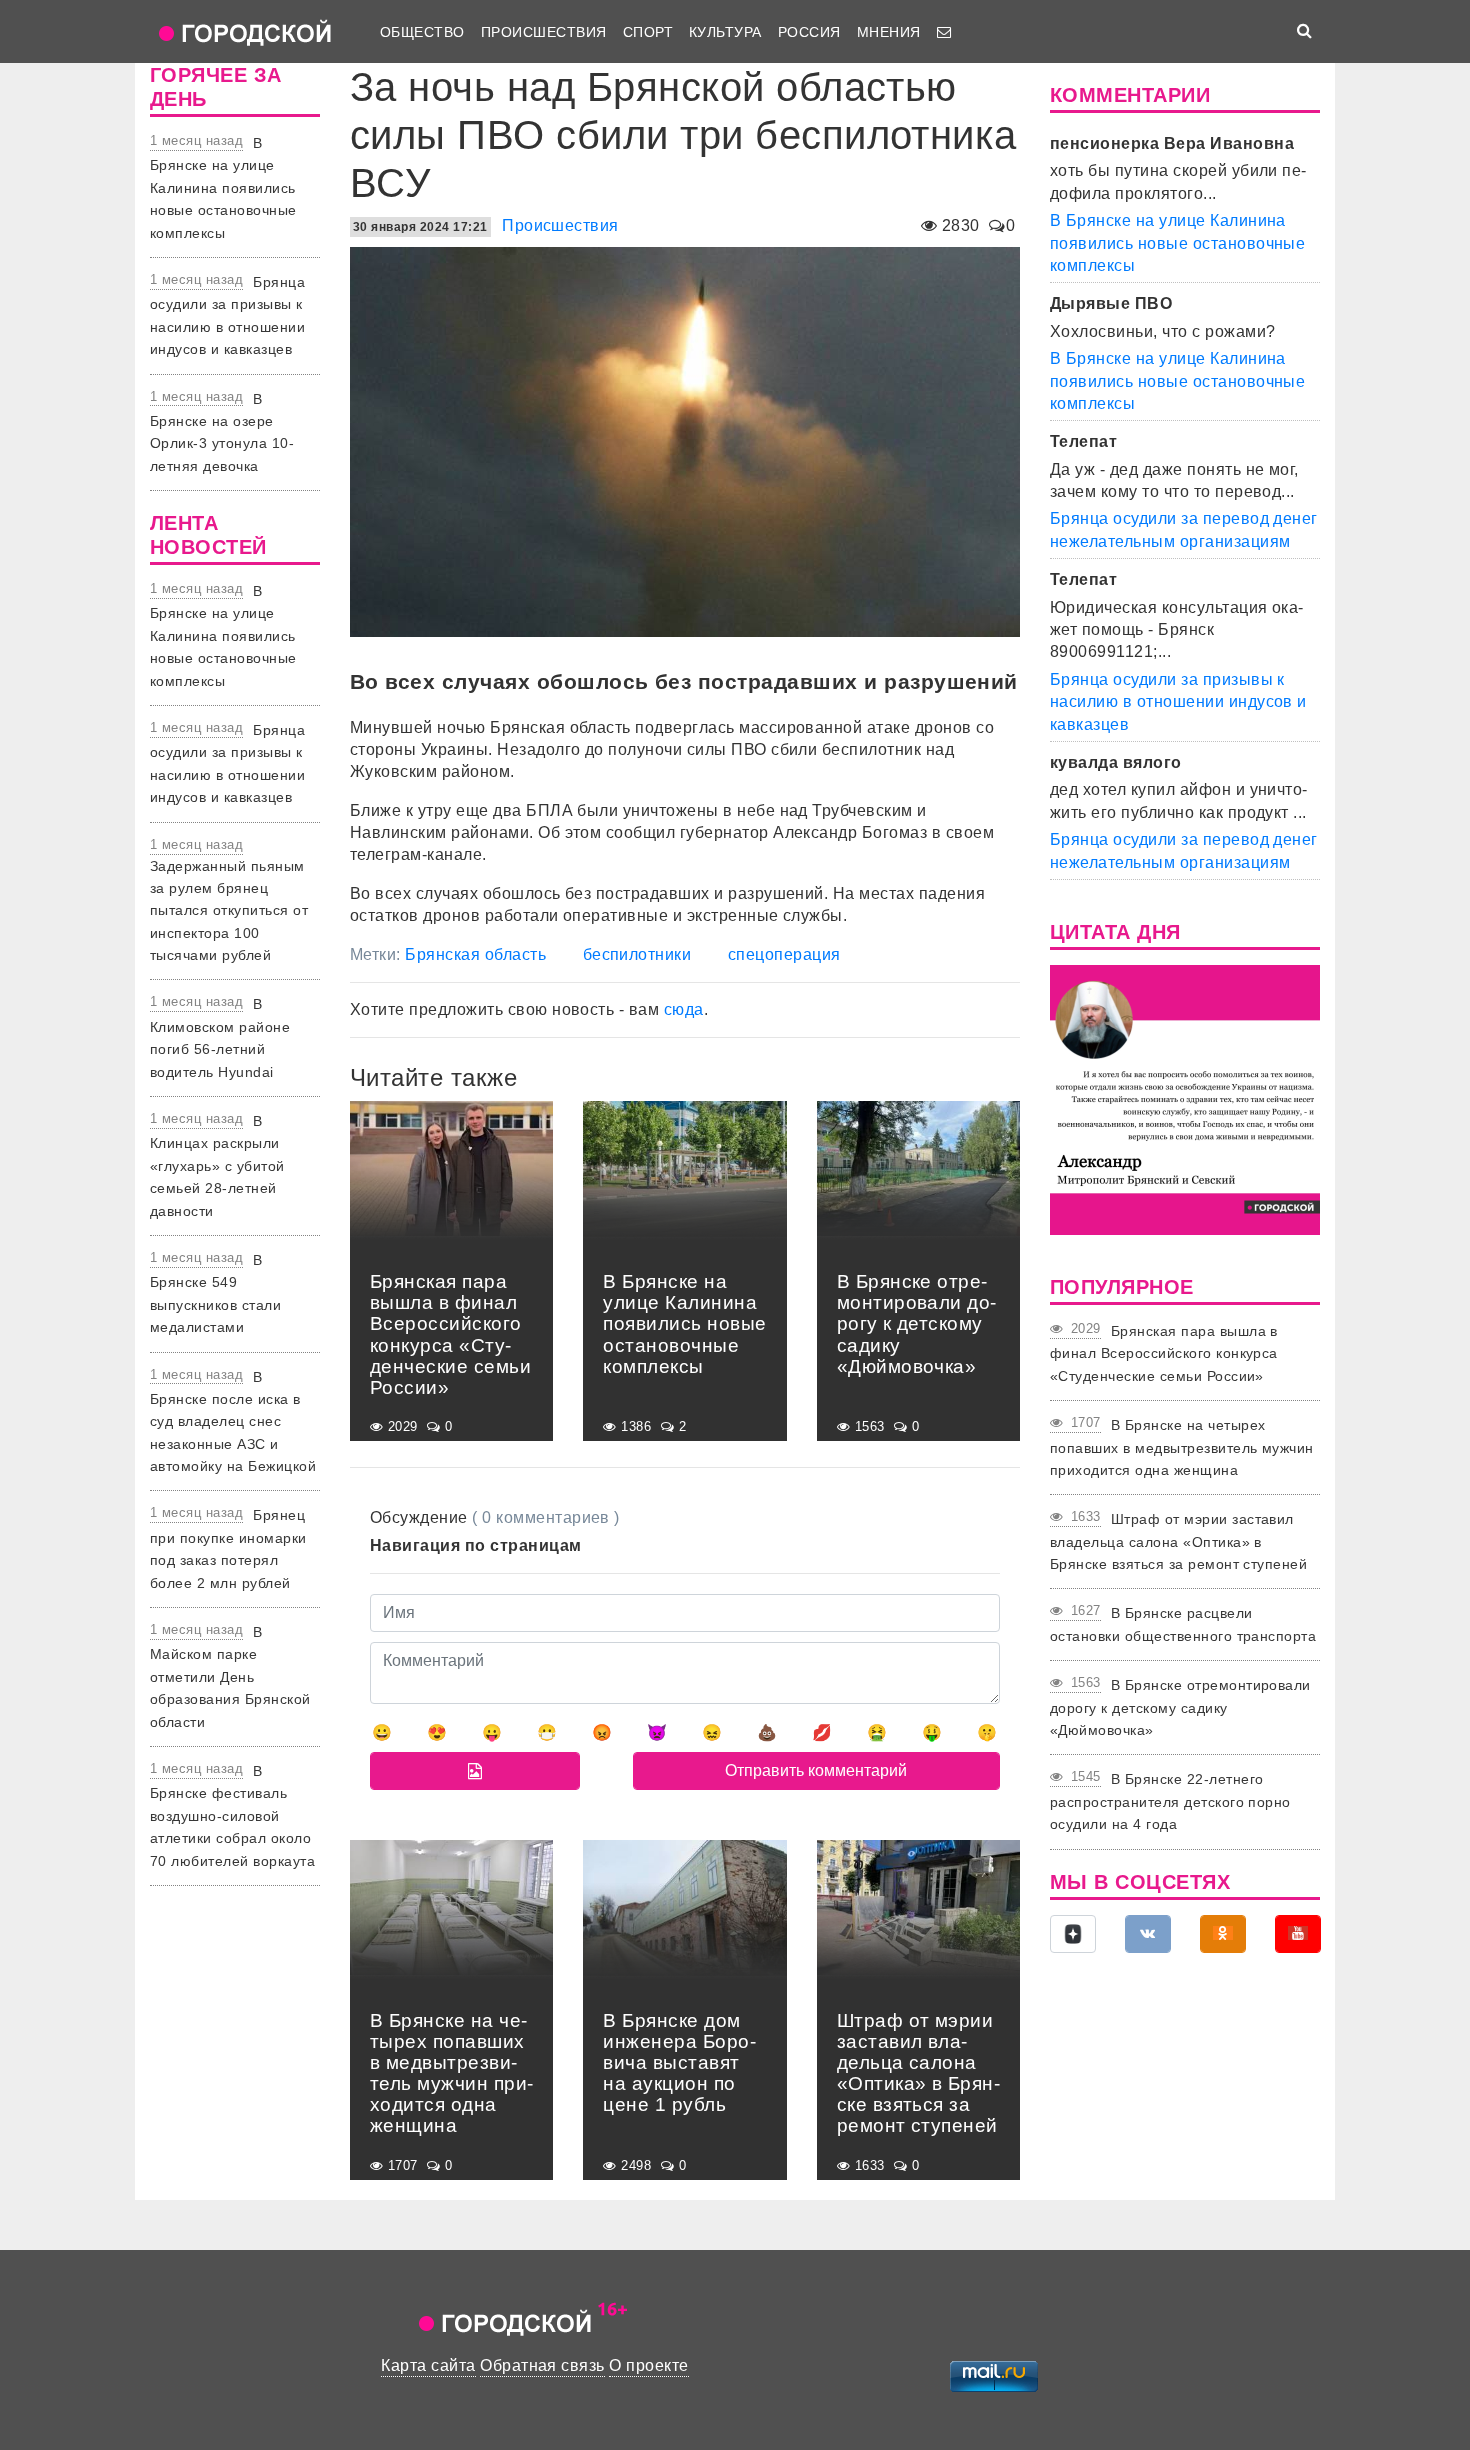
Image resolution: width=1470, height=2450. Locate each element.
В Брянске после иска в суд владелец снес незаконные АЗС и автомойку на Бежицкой (233, 1422)
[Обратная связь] (944, 32)
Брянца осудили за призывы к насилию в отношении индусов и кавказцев (1178, 702)
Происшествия (544, 32)
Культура (725, 32)
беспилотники (637, 954)
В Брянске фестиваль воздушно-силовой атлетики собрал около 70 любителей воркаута (232, 1816)
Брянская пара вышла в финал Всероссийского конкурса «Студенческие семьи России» (1164, 1353)
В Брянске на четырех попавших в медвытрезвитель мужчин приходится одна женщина (1182, 1447)
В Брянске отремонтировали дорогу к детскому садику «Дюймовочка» (1180, 1707)
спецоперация (784, 954)
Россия (809, 32)
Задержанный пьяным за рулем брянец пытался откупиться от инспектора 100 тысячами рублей (229, 911)
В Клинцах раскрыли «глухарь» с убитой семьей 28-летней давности (217, 1166)
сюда (684, 1009)
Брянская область (475, 954)
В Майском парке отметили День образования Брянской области (230, 1677)
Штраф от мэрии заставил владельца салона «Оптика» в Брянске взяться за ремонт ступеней (1178, 1541)
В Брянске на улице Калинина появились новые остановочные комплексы (223, 188)
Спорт (648, 32)
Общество (422, 32)
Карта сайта (428, 2365)
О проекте (648, 2365)
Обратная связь (542, 2365)
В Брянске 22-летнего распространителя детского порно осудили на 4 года (1170, 1801)
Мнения (889, 32)
